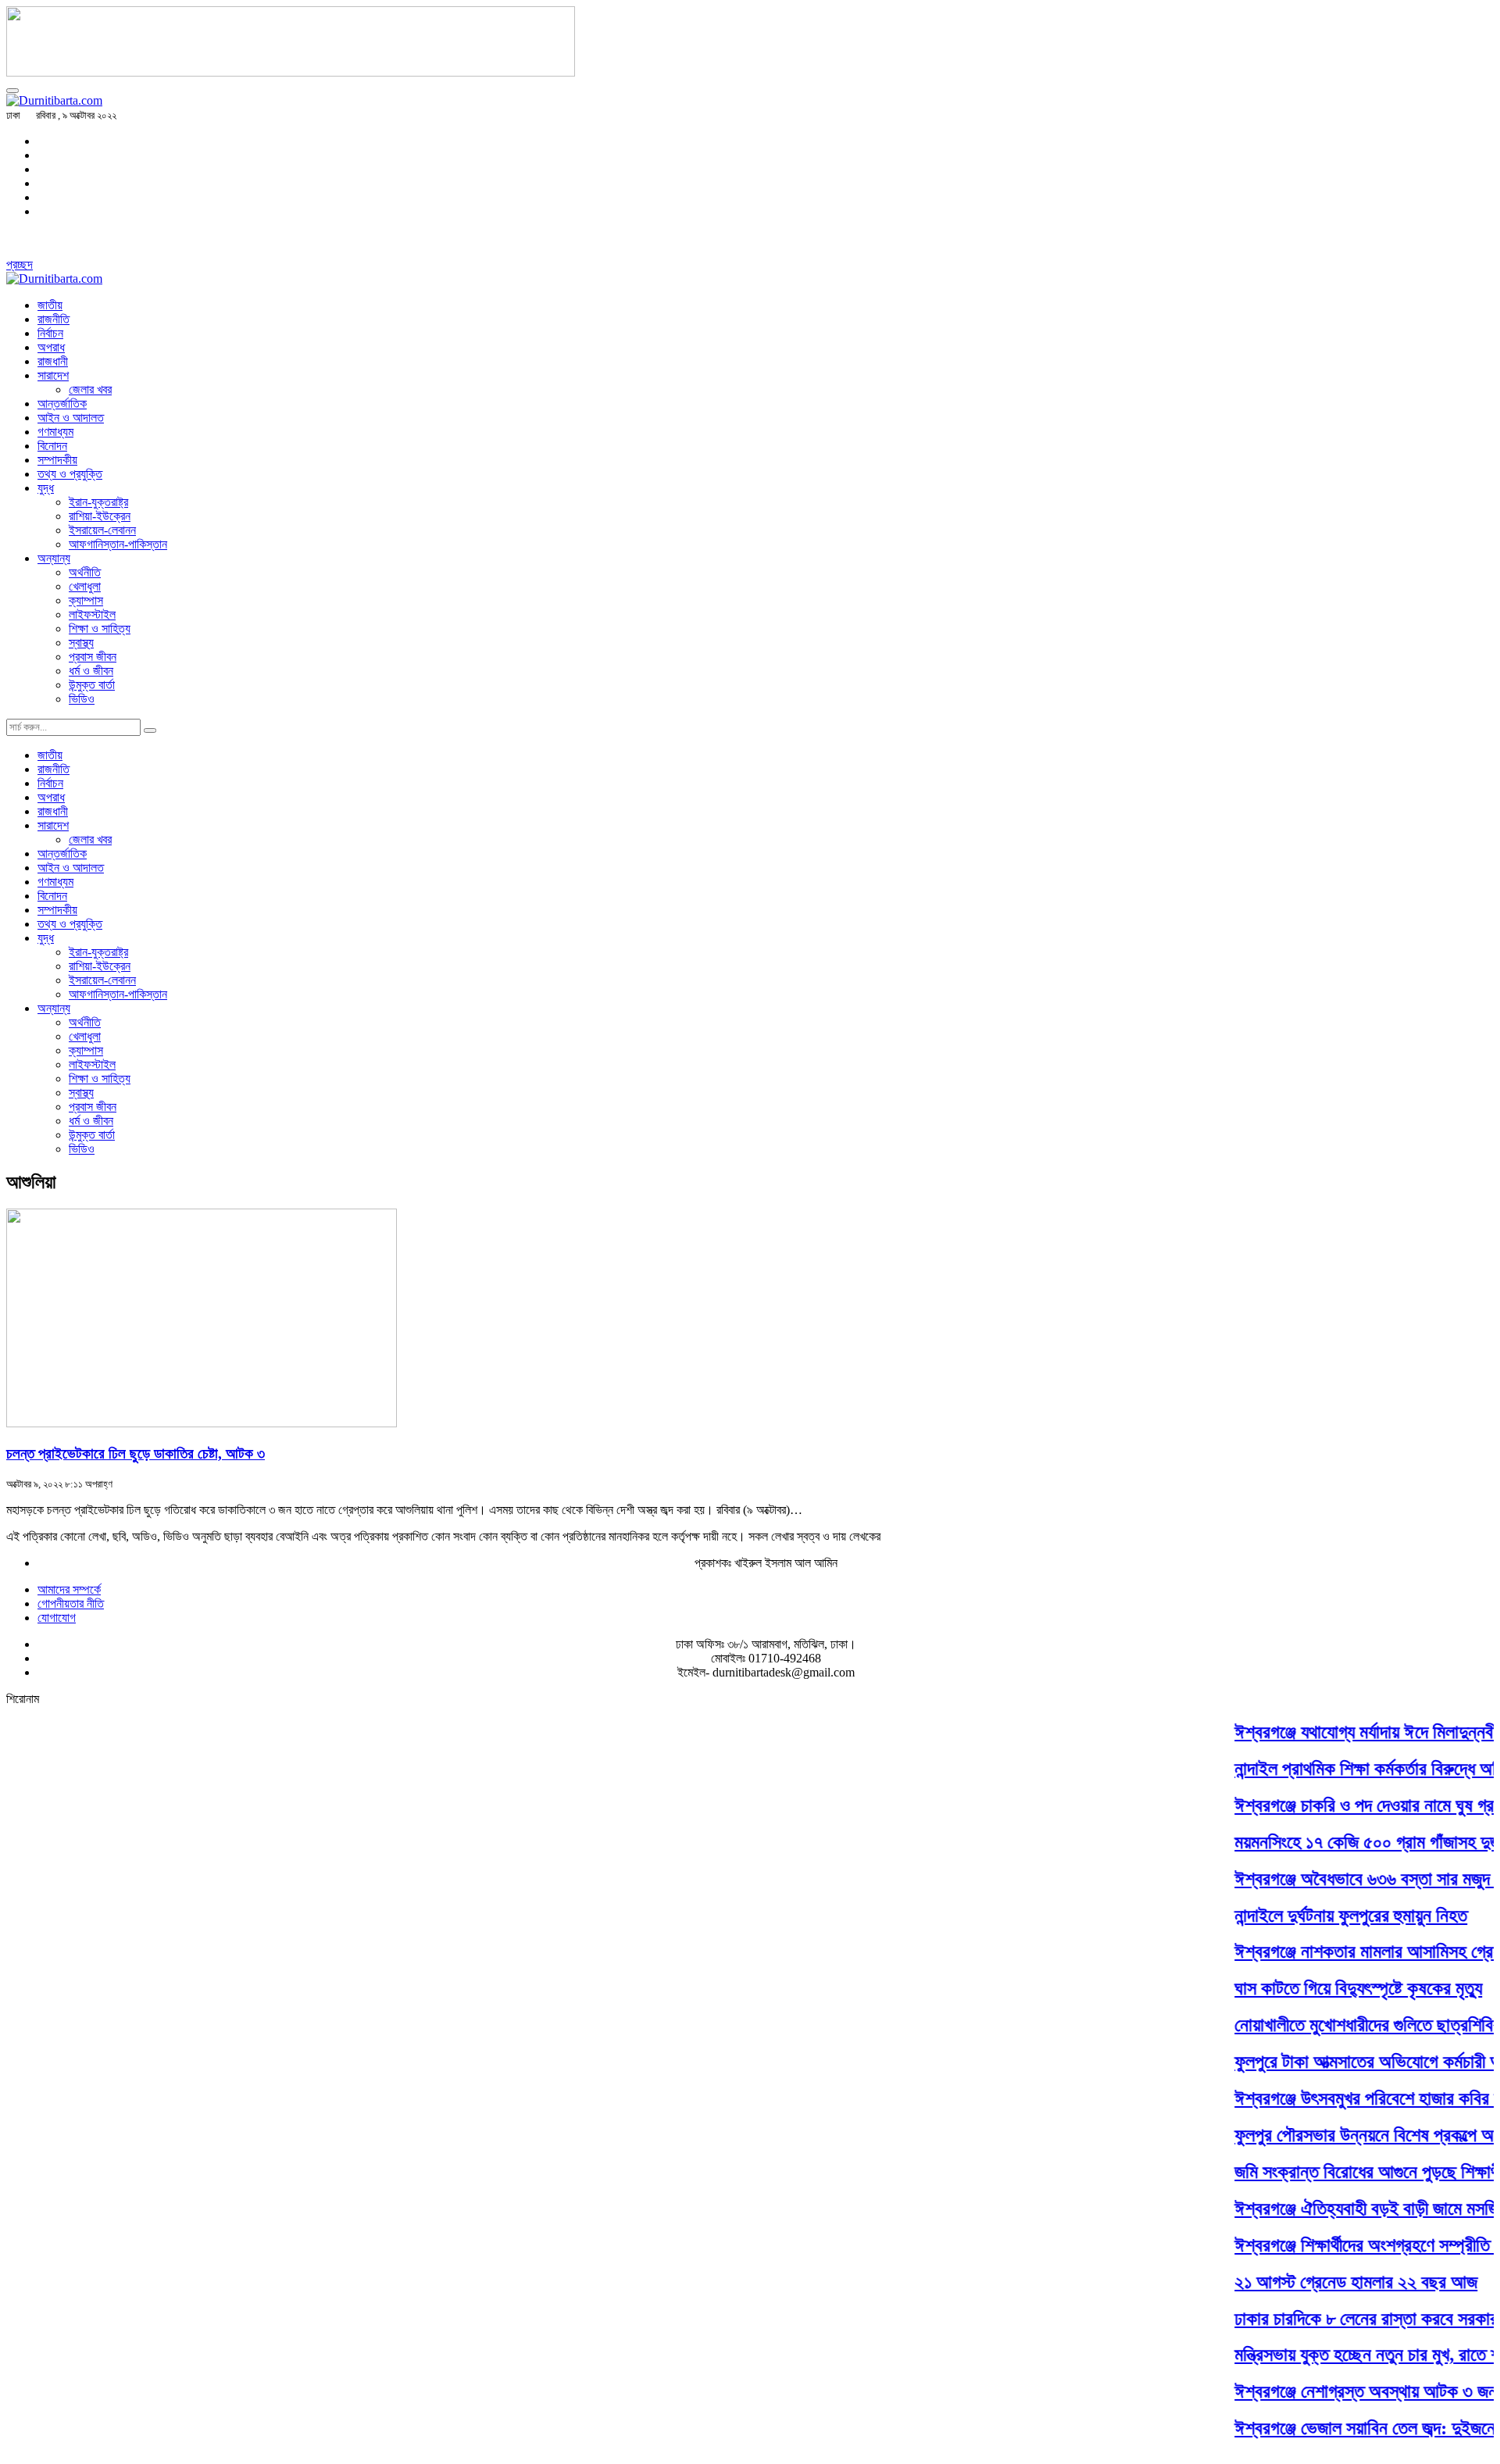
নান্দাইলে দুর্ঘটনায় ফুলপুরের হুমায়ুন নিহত (1327, 1916)
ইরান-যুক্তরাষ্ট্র (98, 502)
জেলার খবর (90, 389)
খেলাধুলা (85, 586)
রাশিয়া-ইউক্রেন (100, 516)
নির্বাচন (50, 333)
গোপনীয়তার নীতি (71, 1603)
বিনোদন (52, 446)
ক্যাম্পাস (86, 600)
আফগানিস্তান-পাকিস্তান (118, 544)
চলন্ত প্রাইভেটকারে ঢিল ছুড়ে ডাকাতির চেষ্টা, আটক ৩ (136, 1453)
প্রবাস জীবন (93, 657)
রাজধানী (53, 361)
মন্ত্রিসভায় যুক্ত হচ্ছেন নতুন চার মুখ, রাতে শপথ (1353, 2355)
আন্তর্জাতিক (62, 404)
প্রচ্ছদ (20, 264)
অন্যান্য (54, 558)
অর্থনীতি (85, 572)
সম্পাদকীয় (57, 460)
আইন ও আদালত (71, 418)
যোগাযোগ (57, 1618)
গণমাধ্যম (55, 432)
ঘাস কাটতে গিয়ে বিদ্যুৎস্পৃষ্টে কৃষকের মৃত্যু (1335, 1989)
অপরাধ (51, 347)
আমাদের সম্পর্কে (69, 1589)
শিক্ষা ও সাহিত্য (100, 628)
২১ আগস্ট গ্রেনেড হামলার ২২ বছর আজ (1332, 2282)
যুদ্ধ (46, 488)
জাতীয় (50, 305)
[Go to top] (12, 91)
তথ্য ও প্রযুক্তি (70, 474)
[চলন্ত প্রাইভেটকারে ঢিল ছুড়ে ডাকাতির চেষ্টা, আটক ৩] (202, 1423)
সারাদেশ (53, 375)
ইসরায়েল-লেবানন (102, 530)
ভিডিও (82, 699)
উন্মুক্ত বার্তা (92, 685)
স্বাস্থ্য (81, 643)
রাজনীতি (54, 319)
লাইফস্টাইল (92, 614)
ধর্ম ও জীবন (91, 671)
